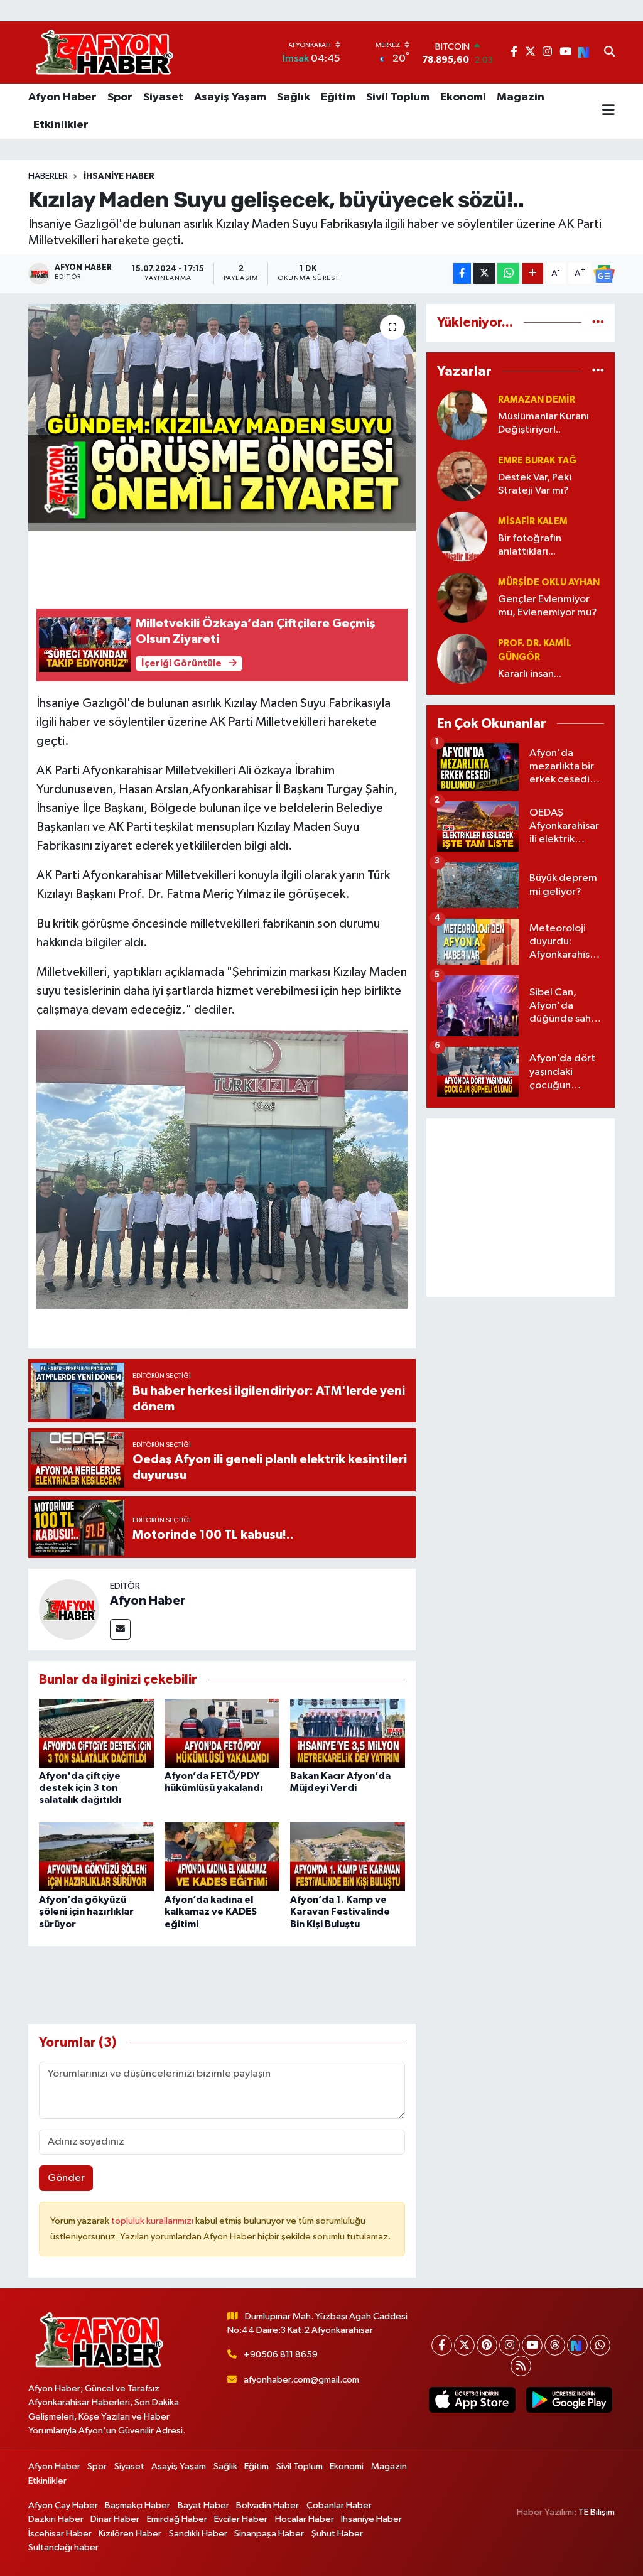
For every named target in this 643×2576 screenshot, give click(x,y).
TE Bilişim (597, 2512)
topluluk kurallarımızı (153, 2221)
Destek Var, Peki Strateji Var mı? (535, 484)
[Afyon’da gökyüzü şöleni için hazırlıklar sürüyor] (96, 1857)
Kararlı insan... (530, 674)
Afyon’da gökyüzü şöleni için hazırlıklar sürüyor (86, 1912)
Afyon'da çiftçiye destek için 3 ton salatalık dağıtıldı (80, 1788)
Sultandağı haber (63, 2547)
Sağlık (294, 97)
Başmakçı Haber (138, 2505)
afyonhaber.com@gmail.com (301, 2380)
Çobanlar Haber (339, 2505)
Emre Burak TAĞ (537, 461)
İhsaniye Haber (119, 176)
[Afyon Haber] (69, 1609)
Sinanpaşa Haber (269, 2534)
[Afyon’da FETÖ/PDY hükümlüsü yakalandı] (222, 1733)
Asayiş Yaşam (230, 97)
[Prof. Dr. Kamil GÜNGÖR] (462, 658)
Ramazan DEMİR (537, 400)
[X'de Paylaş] (484, 273)
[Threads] (555, 2345)
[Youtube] (532, 2345)
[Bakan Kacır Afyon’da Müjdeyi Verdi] (348, 1733)
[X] (464, 2345)
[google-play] (569, 2400)
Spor (120, 97)
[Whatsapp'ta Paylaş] (508, 273)
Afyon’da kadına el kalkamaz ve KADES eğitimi (211, 1912)
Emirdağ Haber (177, 2519)
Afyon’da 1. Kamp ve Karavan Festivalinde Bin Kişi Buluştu (340, 1912)
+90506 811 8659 (281, 2355)
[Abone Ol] (604, 274)
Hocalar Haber (305, 2519)
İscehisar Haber (60, 2534)
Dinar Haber (115, 2519)
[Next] (577, 2345)
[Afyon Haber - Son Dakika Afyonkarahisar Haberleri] (104, 52)
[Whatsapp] (600, 2345)
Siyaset (163, 97)
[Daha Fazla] (533, 273)
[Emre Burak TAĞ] (462, 476)
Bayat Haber (203, 2505)
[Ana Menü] (608, 111)
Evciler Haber (241, 2519)
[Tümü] (598, 322)
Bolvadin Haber (267, 2505)
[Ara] (609, 53)
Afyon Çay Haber (63, 2505)
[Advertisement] (521, 1208)
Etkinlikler (61, 125)
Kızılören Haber (130, 2534)
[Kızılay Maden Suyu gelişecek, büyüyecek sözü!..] (222, 418)
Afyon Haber (62, 97)
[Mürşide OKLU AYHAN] (462, 598)
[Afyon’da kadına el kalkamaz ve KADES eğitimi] (222, 1857)
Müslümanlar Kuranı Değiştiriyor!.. (543, 423)
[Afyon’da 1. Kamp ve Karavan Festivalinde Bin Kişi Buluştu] (348, 1857)
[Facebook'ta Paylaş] (462, 273)
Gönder (66, 2178)
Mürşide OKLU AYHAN (549, 582)
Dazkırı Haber (56, 2519)
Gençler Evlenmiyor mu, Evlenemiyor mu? (548, 606)
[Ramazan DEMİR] (462, 415)
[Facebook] (442, 2345)
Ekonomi (463, 97)
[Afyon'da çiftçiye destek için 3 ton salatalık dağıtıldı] (96, 1733)
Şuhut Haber (337, 2534)
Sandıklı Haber (198, 2534)
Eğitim (338, 97)
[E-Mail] (120, 1629)
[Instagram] (510, 2345)
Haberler (48, 176)
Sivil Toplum (398, 97)
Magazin (521, 97)
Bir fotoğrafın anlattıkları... (530, 545)
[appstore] (472, 2400)
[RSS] (521, 2366)
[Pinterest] (487, 2345)
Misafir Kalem (533, 522)
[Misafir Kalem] (462, 537)
